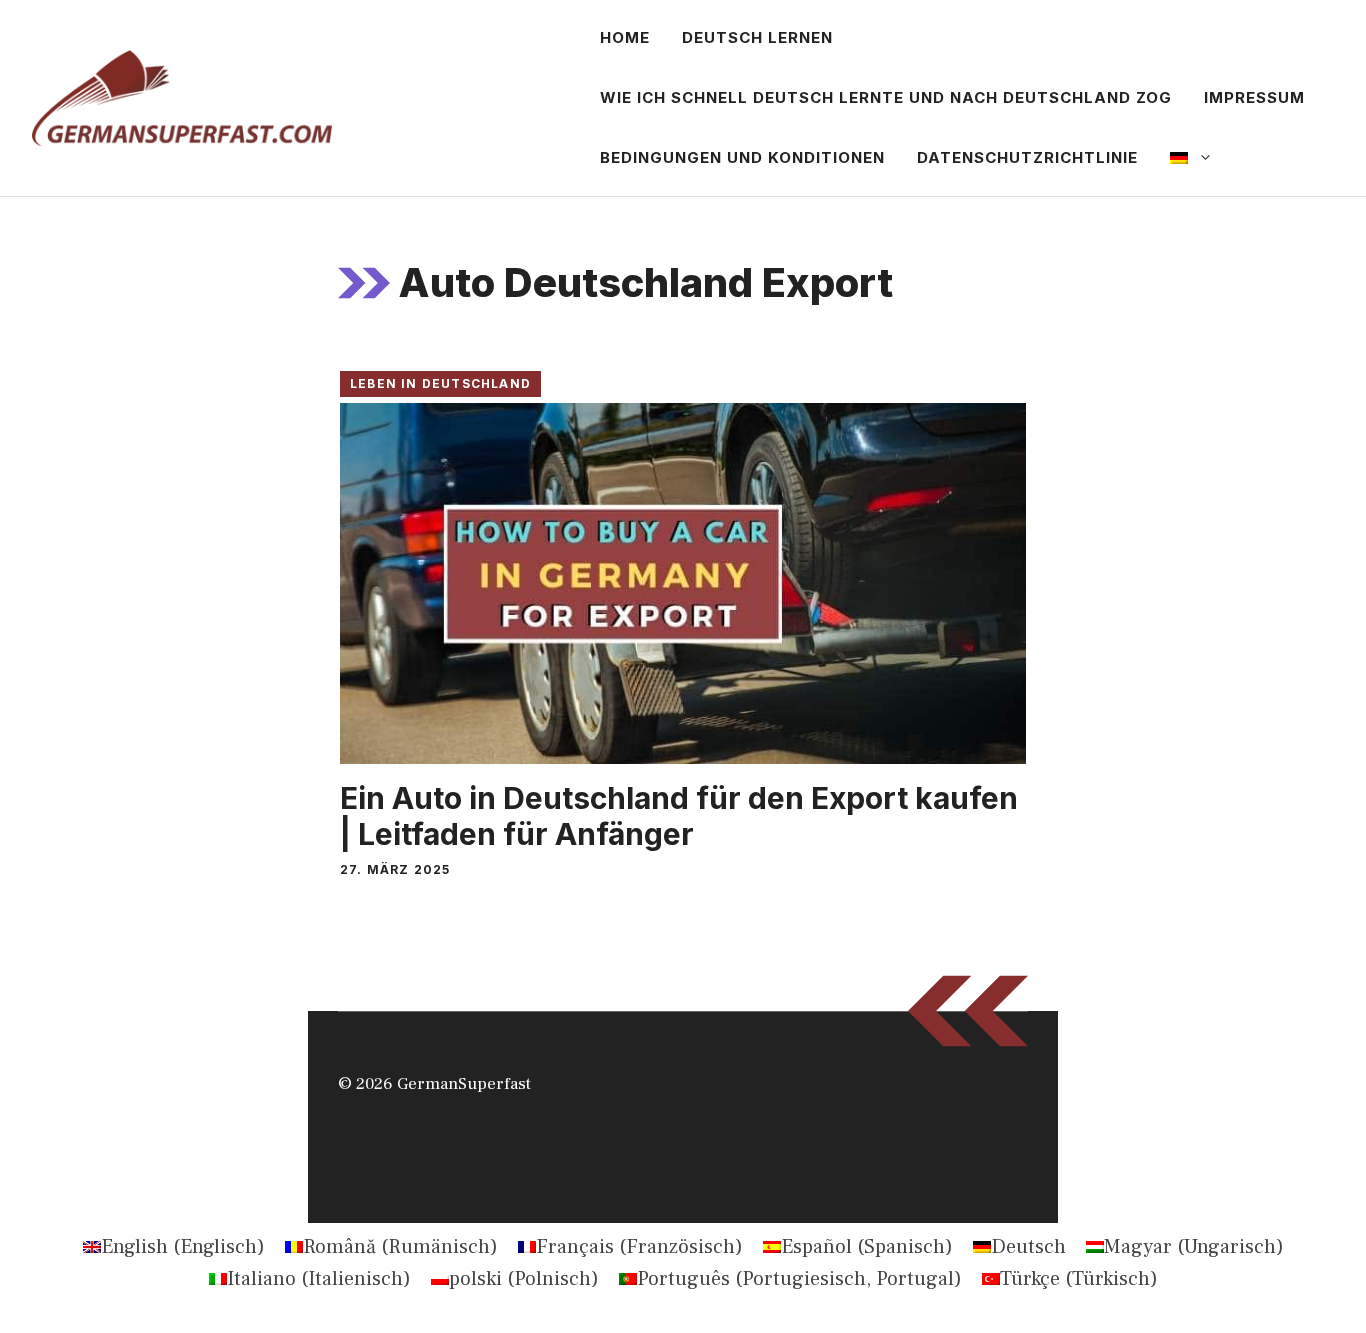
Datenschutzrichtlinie (1027, 157)
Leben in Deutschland (440, 383)
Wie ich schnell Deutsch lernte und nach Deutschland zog (886, 97)
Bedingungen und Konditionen (742, 157)
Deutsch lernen (757, 37)
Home (625, 37)
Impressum (1254, 97)
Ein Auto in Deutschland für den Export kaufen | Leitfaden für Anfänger (679, 816)
